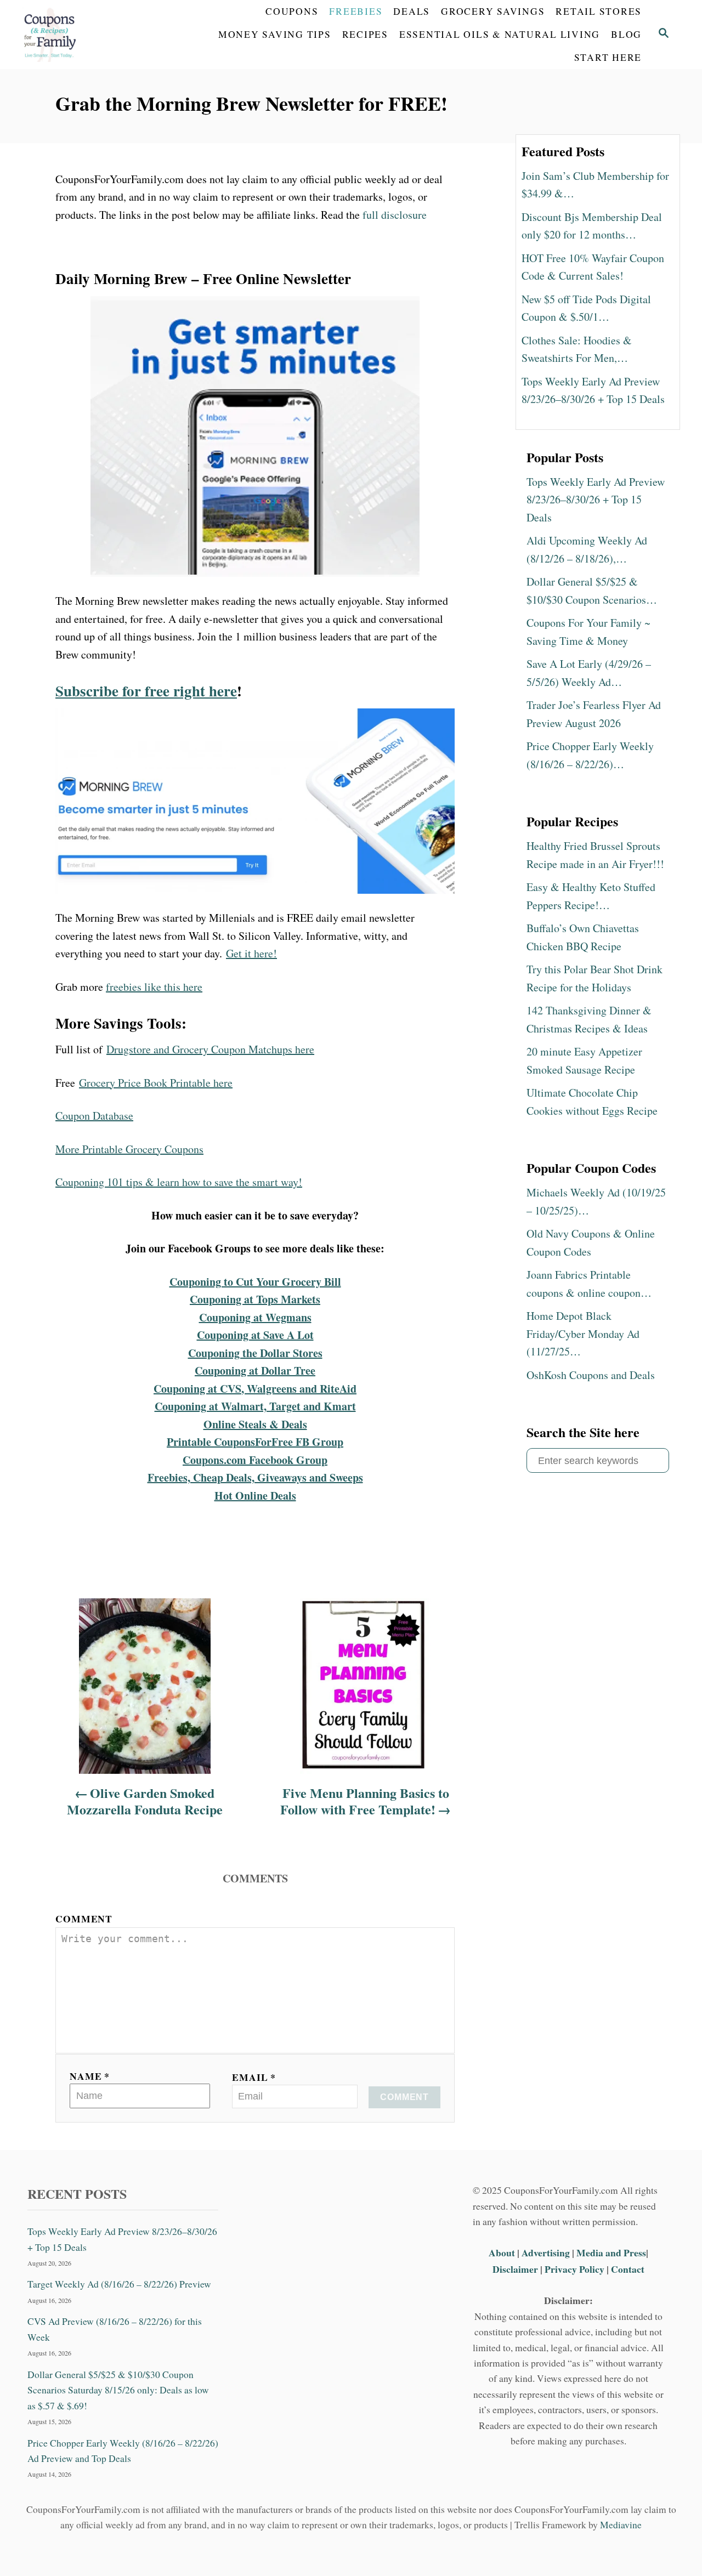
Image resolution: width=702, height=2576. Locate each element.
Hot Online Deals (255, 1496)
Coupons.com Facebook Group (255, 1460)
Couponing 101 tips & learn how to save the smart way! (179, 1182)
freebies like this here (154, 987)
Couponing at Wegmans (255, 1317)
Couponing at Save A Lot (255, 1335)
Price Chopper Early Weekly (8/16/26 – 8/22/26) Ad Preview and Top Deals (123, 2451)
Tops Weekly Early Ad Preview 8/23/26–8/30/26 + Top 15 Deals (122, 2239)
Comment (84, 1919)
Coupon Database (94, 1116)
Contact (628, 2269)
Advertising (546, 2252)
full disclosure (395, 215)
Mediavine (621, 2525)
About (503, 2252)
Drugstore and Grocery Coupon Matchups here (210, 1049)
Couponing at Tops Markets (255, 1299)
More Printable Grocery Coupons (129, 1149)
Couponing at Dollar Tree (255, 1371)
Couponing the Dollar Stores (255, 1353)
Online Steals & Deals (255, 1424)
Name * (90, 2076)
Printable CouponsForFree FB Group (255, 1442)
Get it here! (251, 953)
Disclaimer (515, 2269)
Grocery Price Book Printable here (156, 1083)
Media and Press (611, 2252)
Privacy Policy (574, 2269)
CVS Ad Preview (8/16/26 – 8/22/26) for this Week (115, 2329)
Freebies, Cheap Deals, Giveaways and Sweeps (255, 1477)
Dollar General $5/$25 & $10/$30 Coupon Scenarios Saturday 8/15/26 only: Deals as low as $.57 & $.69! (118, 2390)
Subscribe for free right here (146, 691)
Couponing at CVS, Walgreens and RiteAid (255, 1389)
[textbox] (255, 1216)
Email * (254, 2077)
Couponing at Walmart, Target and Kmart (255, 1406)
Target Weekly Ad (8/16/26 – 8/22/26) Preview (119, 2284)
